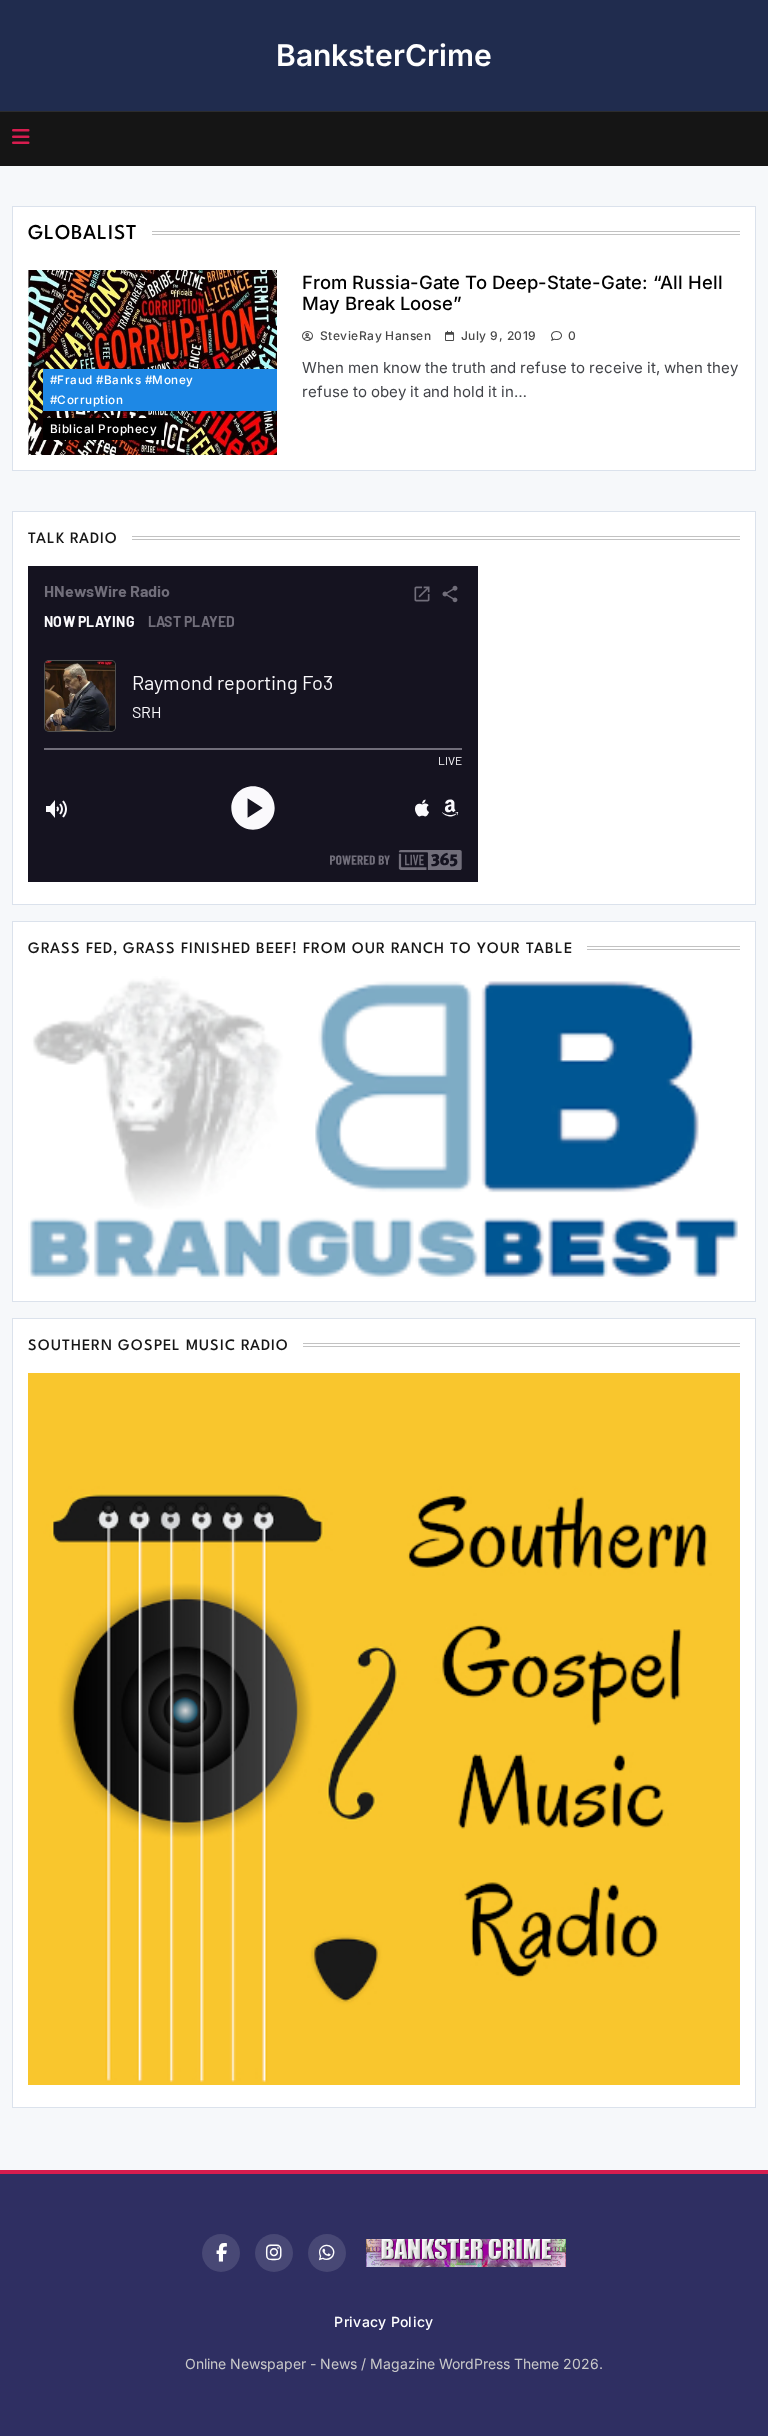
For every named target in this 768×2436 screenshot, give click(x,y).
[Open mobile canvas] (21, 137)
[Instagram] (274, 2253)
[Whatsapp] (327, 2253)
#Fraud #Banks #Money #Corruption (122, 390)
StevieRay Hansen (375, 335)
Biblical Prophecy (103, 429)
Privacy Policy (383, 2321)
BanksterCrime (384, 55)
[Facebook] (221, 2253)
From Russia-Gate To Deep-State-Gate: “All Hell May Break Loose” (512, 292)
